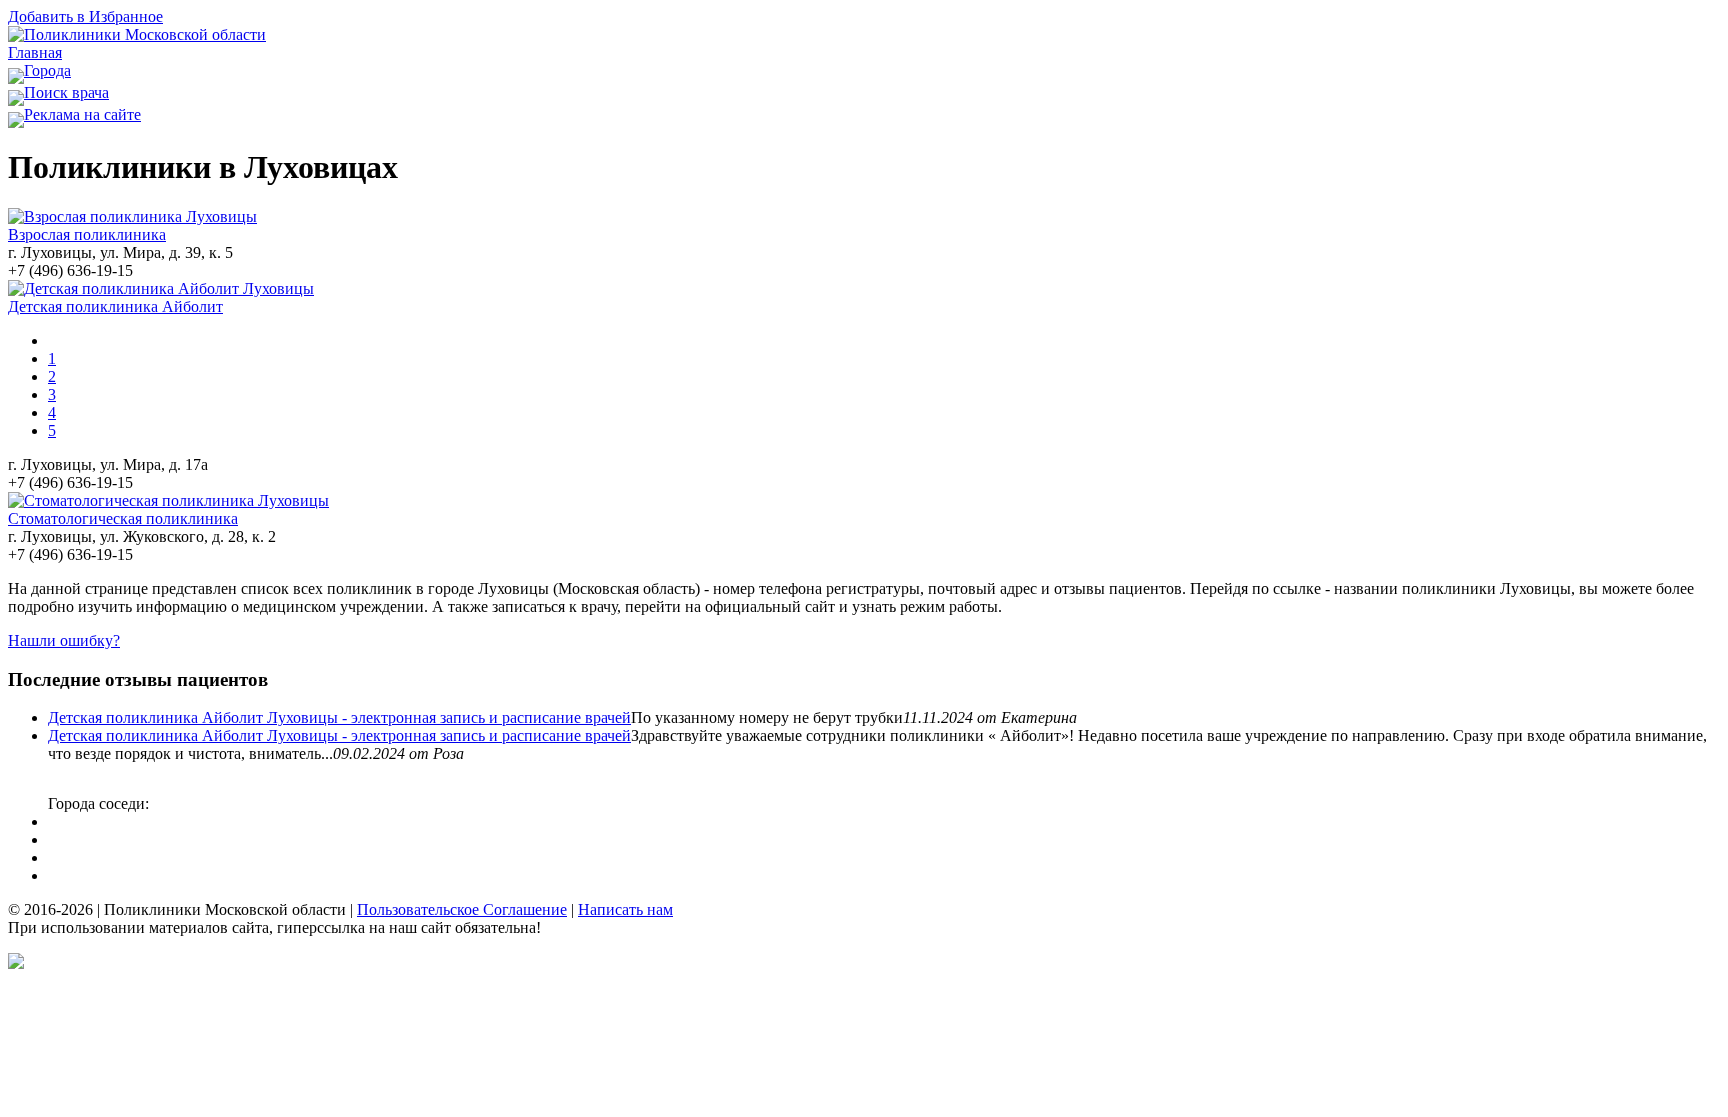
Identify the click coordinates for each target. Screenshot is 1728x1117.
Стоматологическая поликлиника (123, 518)
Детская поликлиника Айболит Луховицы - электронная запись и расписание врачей (339, 717)
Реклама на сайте (82, 114)
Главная (35, 52)
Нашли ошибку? (64, 640)
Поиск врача (66, 92)
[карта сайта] (16, 963)
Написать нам (625, 909)
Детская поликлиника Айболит (115, 306)
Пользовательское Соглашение (462, 909)
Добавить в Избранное (85, 16)
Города (47, 70)
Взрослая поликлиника (87, 234)
